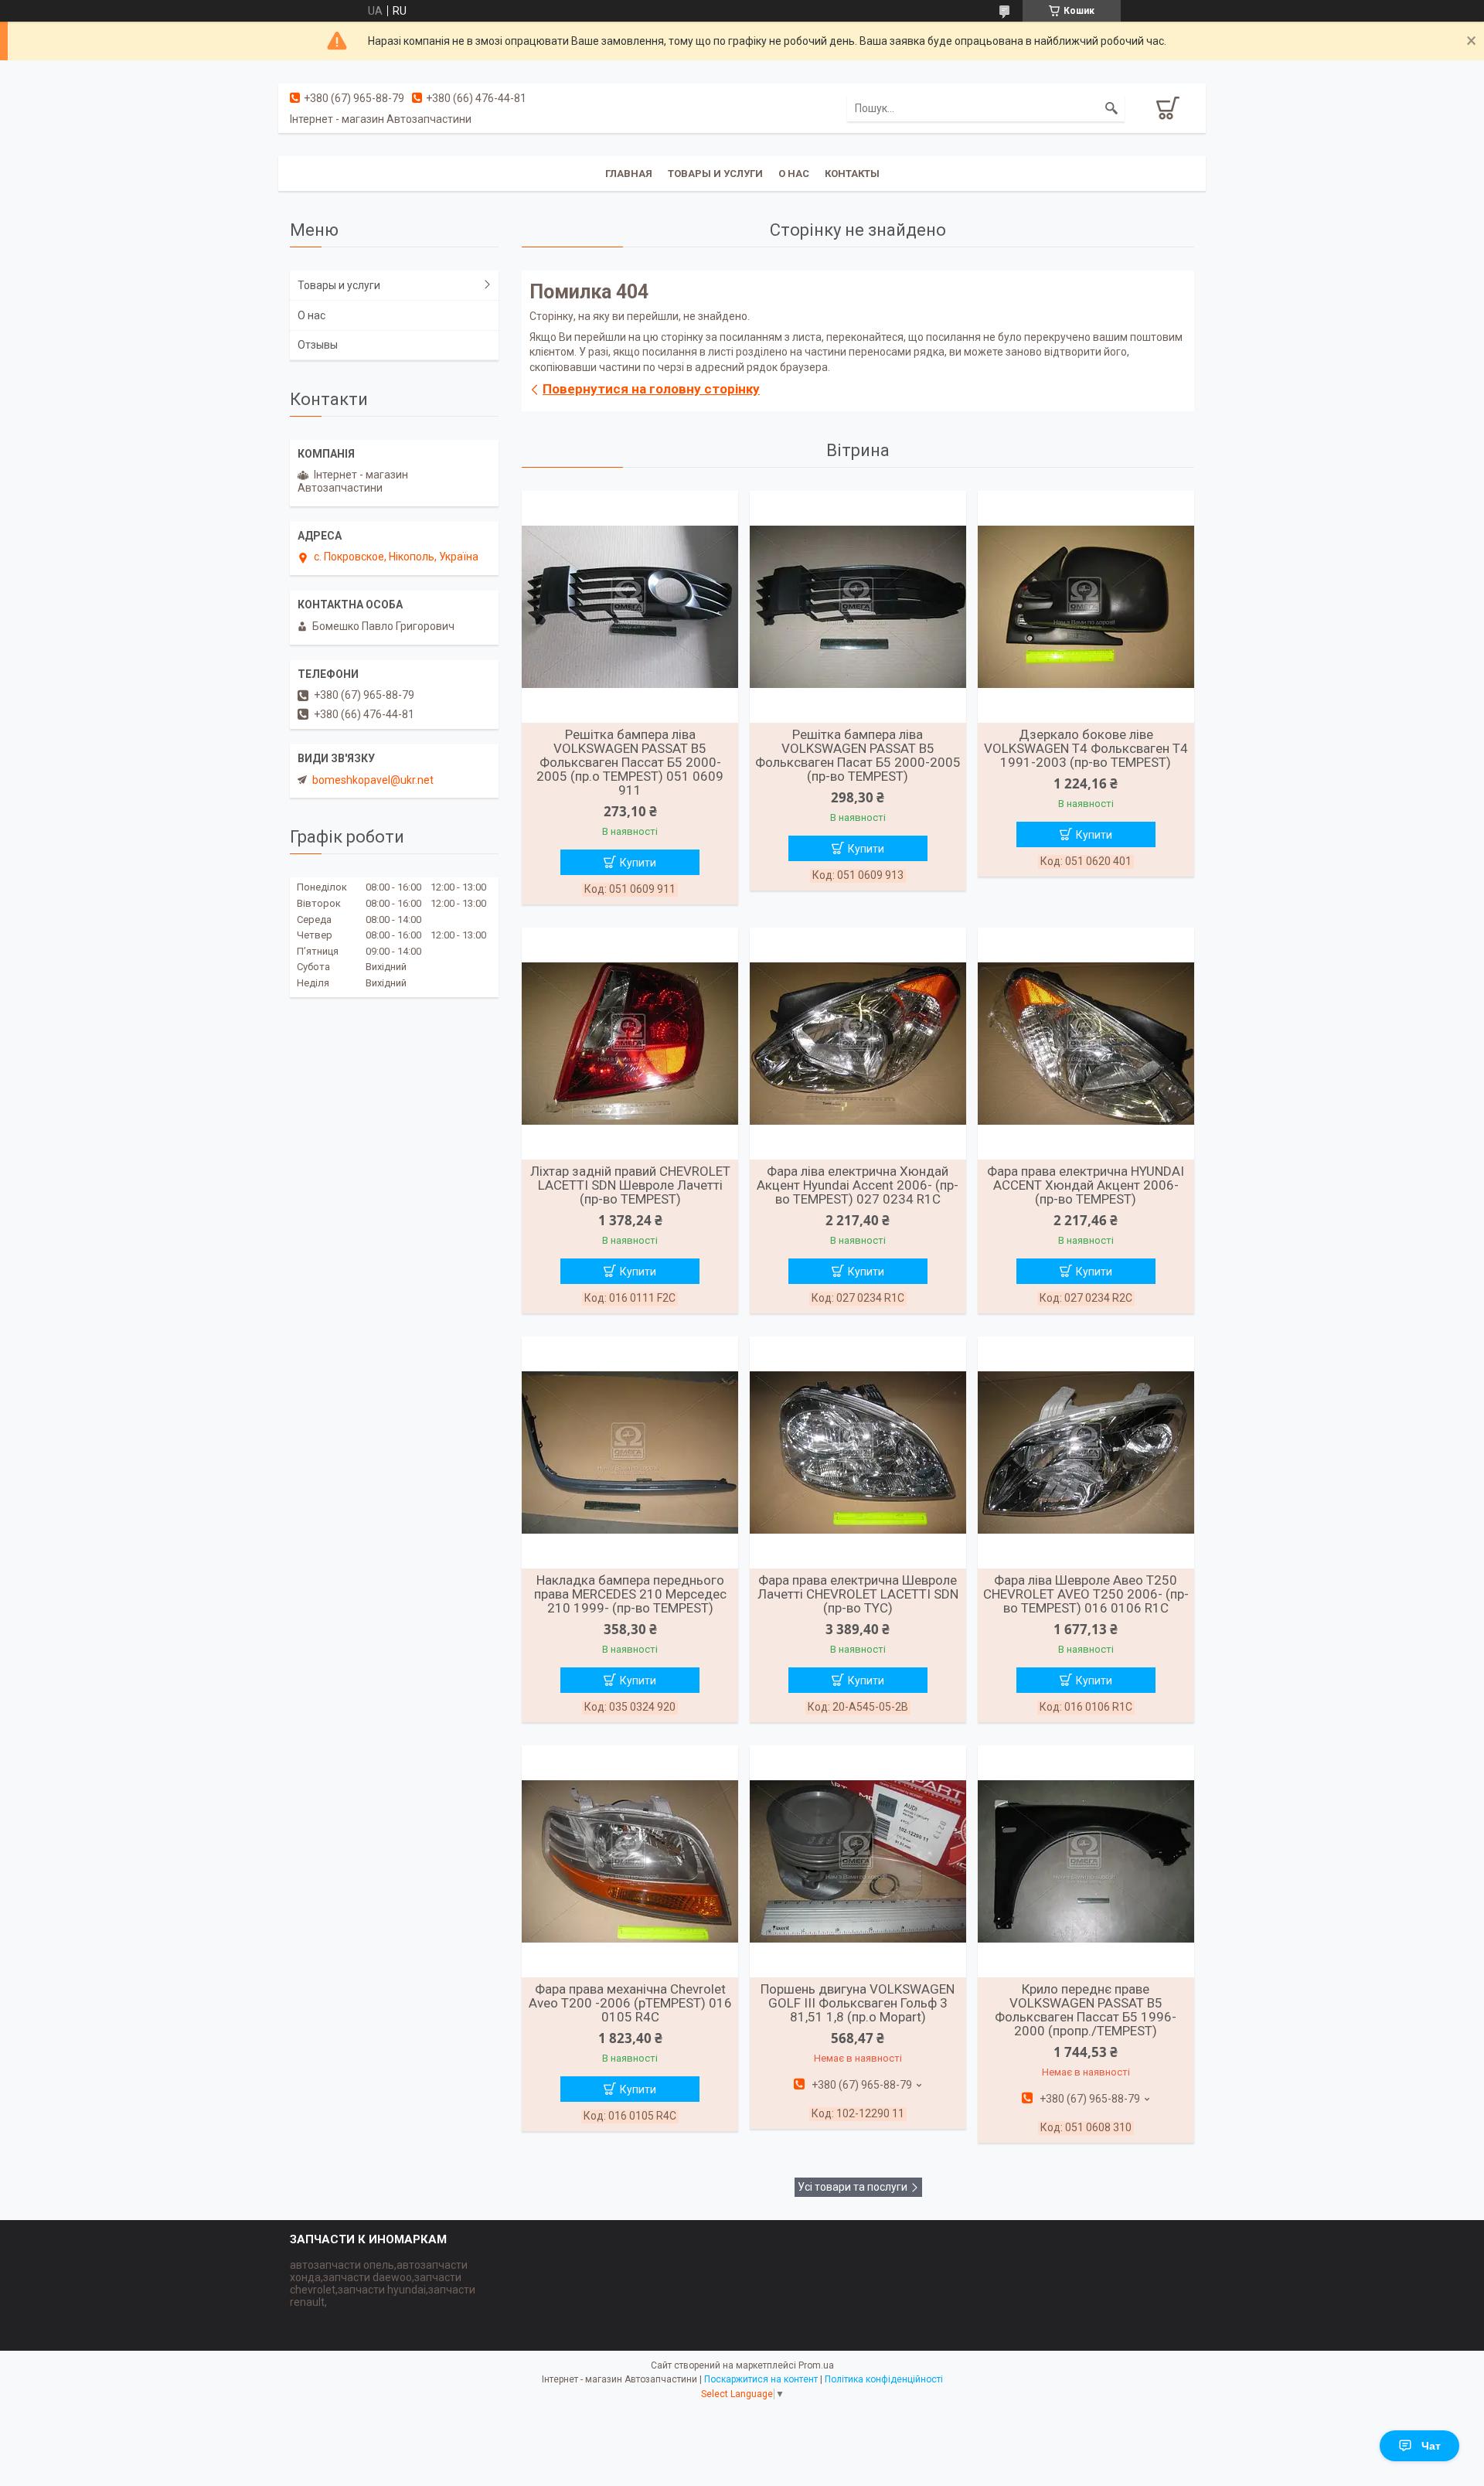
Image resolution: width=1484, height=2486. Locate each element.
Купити (638, 863)
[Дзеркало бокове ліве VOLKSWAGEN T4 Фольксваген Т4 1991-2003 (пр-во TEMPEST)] (1086, 607)
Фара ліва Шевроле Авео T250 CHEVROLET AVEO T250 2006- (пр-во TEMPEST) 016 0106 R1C (1086, 1594)
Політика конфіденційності (884, 2379)
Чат (1431, 2446)
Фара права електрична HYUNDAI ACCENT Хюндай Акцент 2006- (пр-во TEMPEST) (1086, 1185)
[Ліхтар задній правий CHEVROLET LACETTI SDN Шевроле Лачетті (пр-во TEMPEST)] (630, 1044)
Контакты (852, 174)
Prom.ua (816, 2365)
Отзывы (318, 345)
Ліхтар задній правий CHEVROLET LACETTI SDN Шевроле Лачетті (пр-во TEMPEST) (630, 1185)
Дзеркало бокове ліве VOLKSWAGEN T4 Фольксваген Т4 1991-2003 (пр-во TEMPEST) (1086, 748)
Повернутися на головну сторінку (651, 389)
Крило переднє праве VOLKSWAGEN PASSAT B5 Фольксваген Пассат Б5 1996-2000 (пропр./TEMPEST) (1086, 2010)
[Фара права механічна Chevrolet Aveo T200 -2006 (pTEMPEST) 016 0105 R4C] (630, 1861)
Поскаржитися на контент (761, 2379)
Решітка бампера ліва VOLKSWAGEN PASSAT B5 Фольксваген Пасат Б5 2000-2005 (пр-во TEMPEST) (858, 755)
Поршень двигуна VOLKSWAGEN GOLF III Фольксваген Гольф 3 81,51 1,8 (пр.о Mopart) (858, 2003)
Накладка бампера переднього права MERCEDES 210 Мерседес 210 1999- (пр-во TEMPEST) (630, 1594)
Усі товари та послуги (853, 2187)
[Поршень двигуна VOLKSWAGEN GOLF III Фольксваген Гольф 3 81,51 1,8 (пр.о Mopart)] (858, 1861)
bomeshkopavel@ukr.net (373, 780)
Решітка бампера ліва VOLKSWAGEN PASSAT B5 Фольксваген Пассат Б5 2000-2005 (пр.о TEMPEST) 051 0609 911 (630, 762)
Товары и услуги (715, 174)
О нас (794, 174)
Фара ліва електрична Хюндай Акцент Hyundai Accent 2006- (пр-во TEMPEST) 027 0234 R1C (858, 1185)
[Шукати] (1111, 108)
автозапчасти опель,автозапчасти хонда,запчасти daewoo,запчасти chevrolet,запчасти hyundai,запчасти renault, (383, 2283)
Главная (629, 174)
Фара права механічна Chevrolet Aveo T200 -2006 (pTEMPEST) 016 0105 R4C (630, 2003)
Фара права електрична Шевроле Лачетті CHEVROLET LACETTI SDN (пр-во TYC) (858, 1594)
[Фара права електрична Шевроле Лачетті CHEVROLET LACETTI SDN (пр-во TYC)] (858, 1452)
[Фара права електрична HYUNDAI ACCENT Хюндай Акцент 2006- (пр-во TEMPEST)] (1086, 1044)
